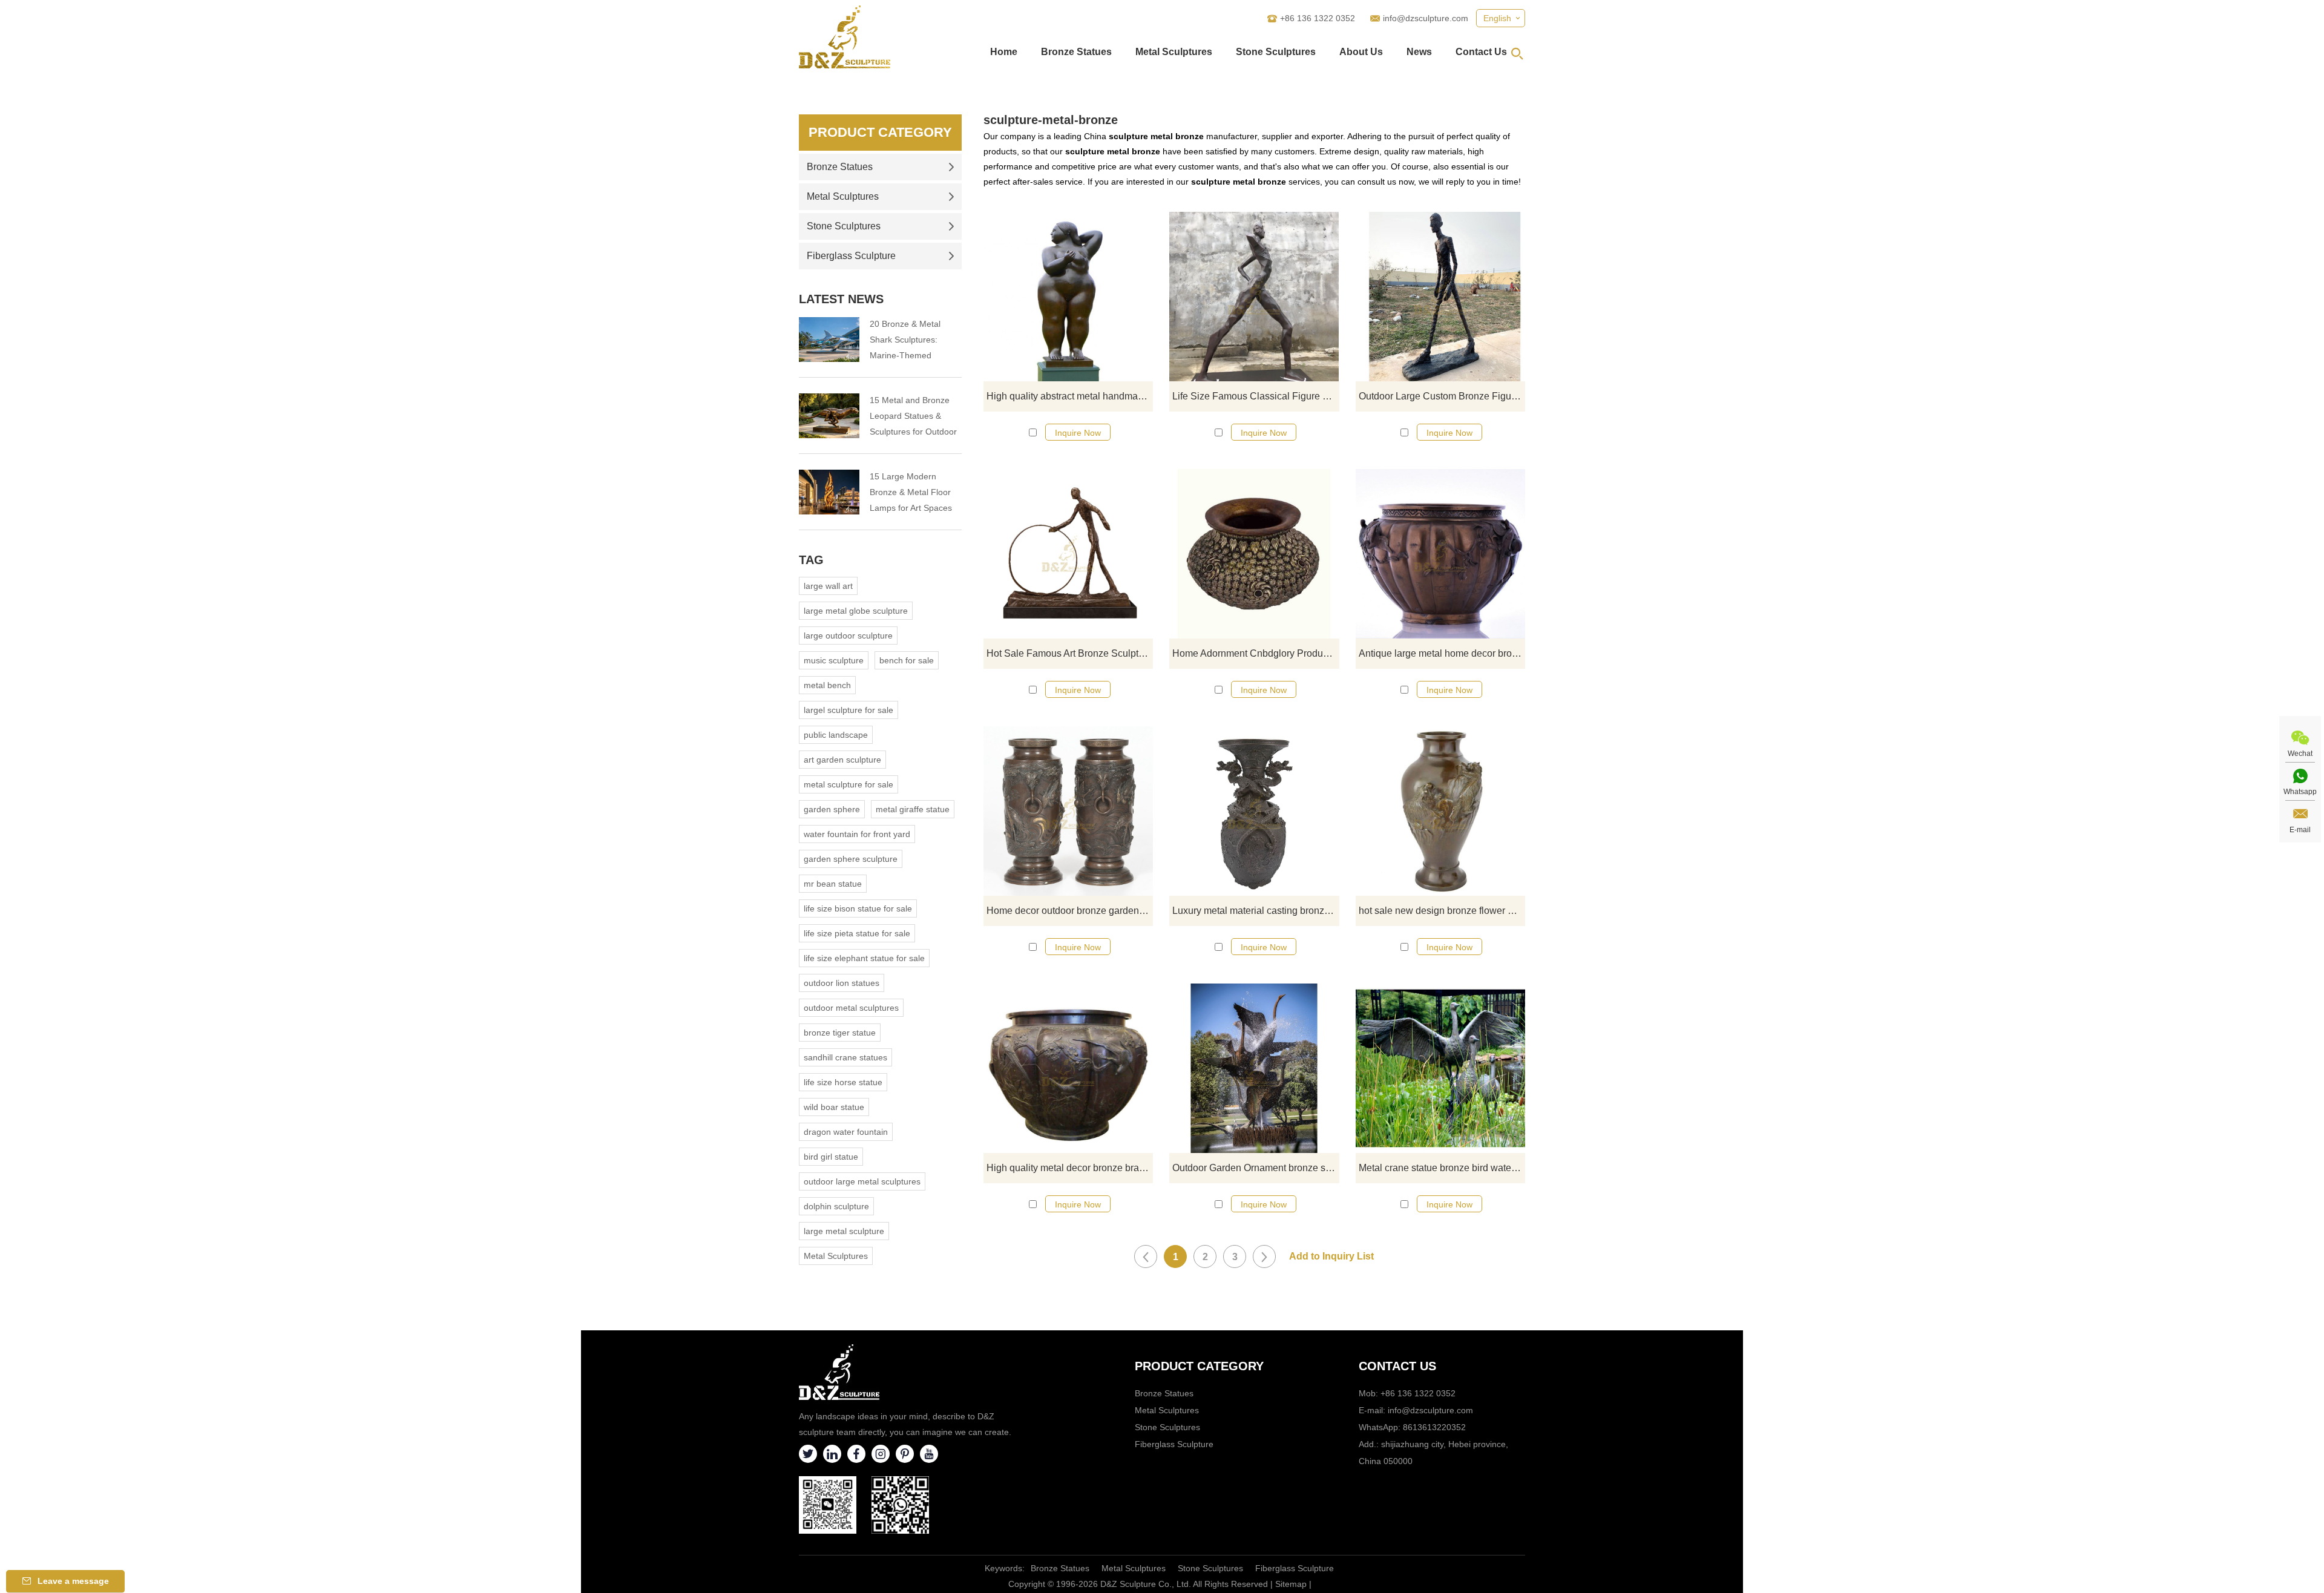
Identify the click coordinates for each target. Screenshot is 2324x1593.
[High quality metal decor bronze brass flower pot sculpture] (1068, 1068)
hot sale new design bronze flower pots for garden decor (1442, 911)
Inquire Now (1078, 433)
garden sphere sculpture (851, 859)
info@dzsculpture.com (1426, 18)
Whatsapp (2300, 792)
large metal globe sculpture (856, 611)
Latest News (841, 299)
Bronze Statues (1076, 52)
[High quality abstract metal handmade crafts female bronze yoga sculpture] (1068, 297)
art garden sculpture (842, 760)
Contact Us (1481, 52)
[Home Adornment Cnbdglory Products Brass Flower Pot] (1254, 554)
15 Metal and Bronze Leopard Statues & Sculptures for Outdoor (913, 416)
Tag (811, 560)
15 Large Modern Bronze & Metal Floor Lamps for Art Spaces (911, 492)
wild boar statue (834, 1107)
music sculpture (834, 660)
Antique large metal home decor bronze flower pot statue (1442, 653)
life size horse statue (843, 1082)
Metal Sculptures (1174, 52)
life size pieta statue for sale (857, 933)
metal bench (827, 685)
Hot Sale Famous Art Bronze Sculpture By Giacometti (1070, 653)
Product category (1199, 1366)
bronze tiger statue (840, 1033)
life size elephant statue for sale (864, 958)
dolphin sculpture (836, 1206)
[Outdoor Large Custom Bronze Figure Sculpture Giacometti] (1440, 297)
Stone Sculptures (1276, 52)
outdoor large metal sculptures (862, 1181)
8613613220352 (1434, 1427)
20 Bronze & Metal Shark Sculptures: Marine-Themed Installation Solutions (909, 341)
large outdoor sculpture (848, 636)
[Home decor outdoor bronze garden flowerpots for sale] (1068, 811)
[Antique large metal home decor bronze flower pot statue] (1440, 554)
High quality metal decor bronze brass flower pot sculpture (1070, 1168)
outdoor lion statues (842, 983)
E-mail (2300, 830)
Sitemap (1291, 1584)
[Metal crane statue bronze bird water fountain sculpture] (1440, 1068)
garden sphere (832, 809)
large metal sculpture (844, 1231)
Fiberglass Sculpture (851, 256)
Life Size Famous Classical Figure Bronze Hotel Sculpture (1256, 396)
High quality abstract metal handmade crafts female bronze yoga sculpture (1070, 396)
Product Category (880, 132)
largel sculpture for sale (849, 710)
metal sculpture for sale (849, 784)
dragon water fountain (846, 1132)
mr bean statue (833, 884)
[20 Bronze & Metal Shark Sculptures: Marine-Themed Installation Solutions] (829, 340)
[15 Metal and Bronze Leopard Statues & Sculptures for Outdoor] (829, 416)
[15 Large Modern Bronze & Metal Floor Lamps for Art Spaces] (829, 492)
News (1419, 52)
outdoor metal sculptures (851, 1008)
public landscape (836, 735)
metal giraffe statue (913, 809)
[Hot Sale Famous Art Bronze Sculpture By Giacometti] (1068, 554)
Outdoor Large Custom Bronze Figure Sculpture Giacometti (1442, 396)
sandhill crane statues (845, 1057)
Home (1004, 52)
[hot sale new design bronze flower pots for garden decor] (1440, 811)
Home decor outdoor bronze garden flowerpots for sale (1070, 911)
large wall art (828, 586)
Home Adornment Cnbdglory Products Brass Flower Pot (1256, 653)
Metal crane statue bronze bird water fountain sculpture (1442, 1168)
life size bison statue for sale (858, 908)
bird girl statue (831, 1157)
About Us (1361, 52)
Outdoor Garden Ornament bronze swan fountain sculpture (1256, 1168)
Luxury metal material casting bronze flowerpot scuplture (1256, 911)
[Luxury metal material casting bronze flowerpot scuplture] (1254, 811)
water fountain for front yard (857, 834)
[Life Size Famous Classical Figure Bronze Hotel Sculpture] (1254, 297)
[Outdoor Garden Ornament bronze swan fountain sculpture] (1254, 1068)
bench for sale (907, 660)
